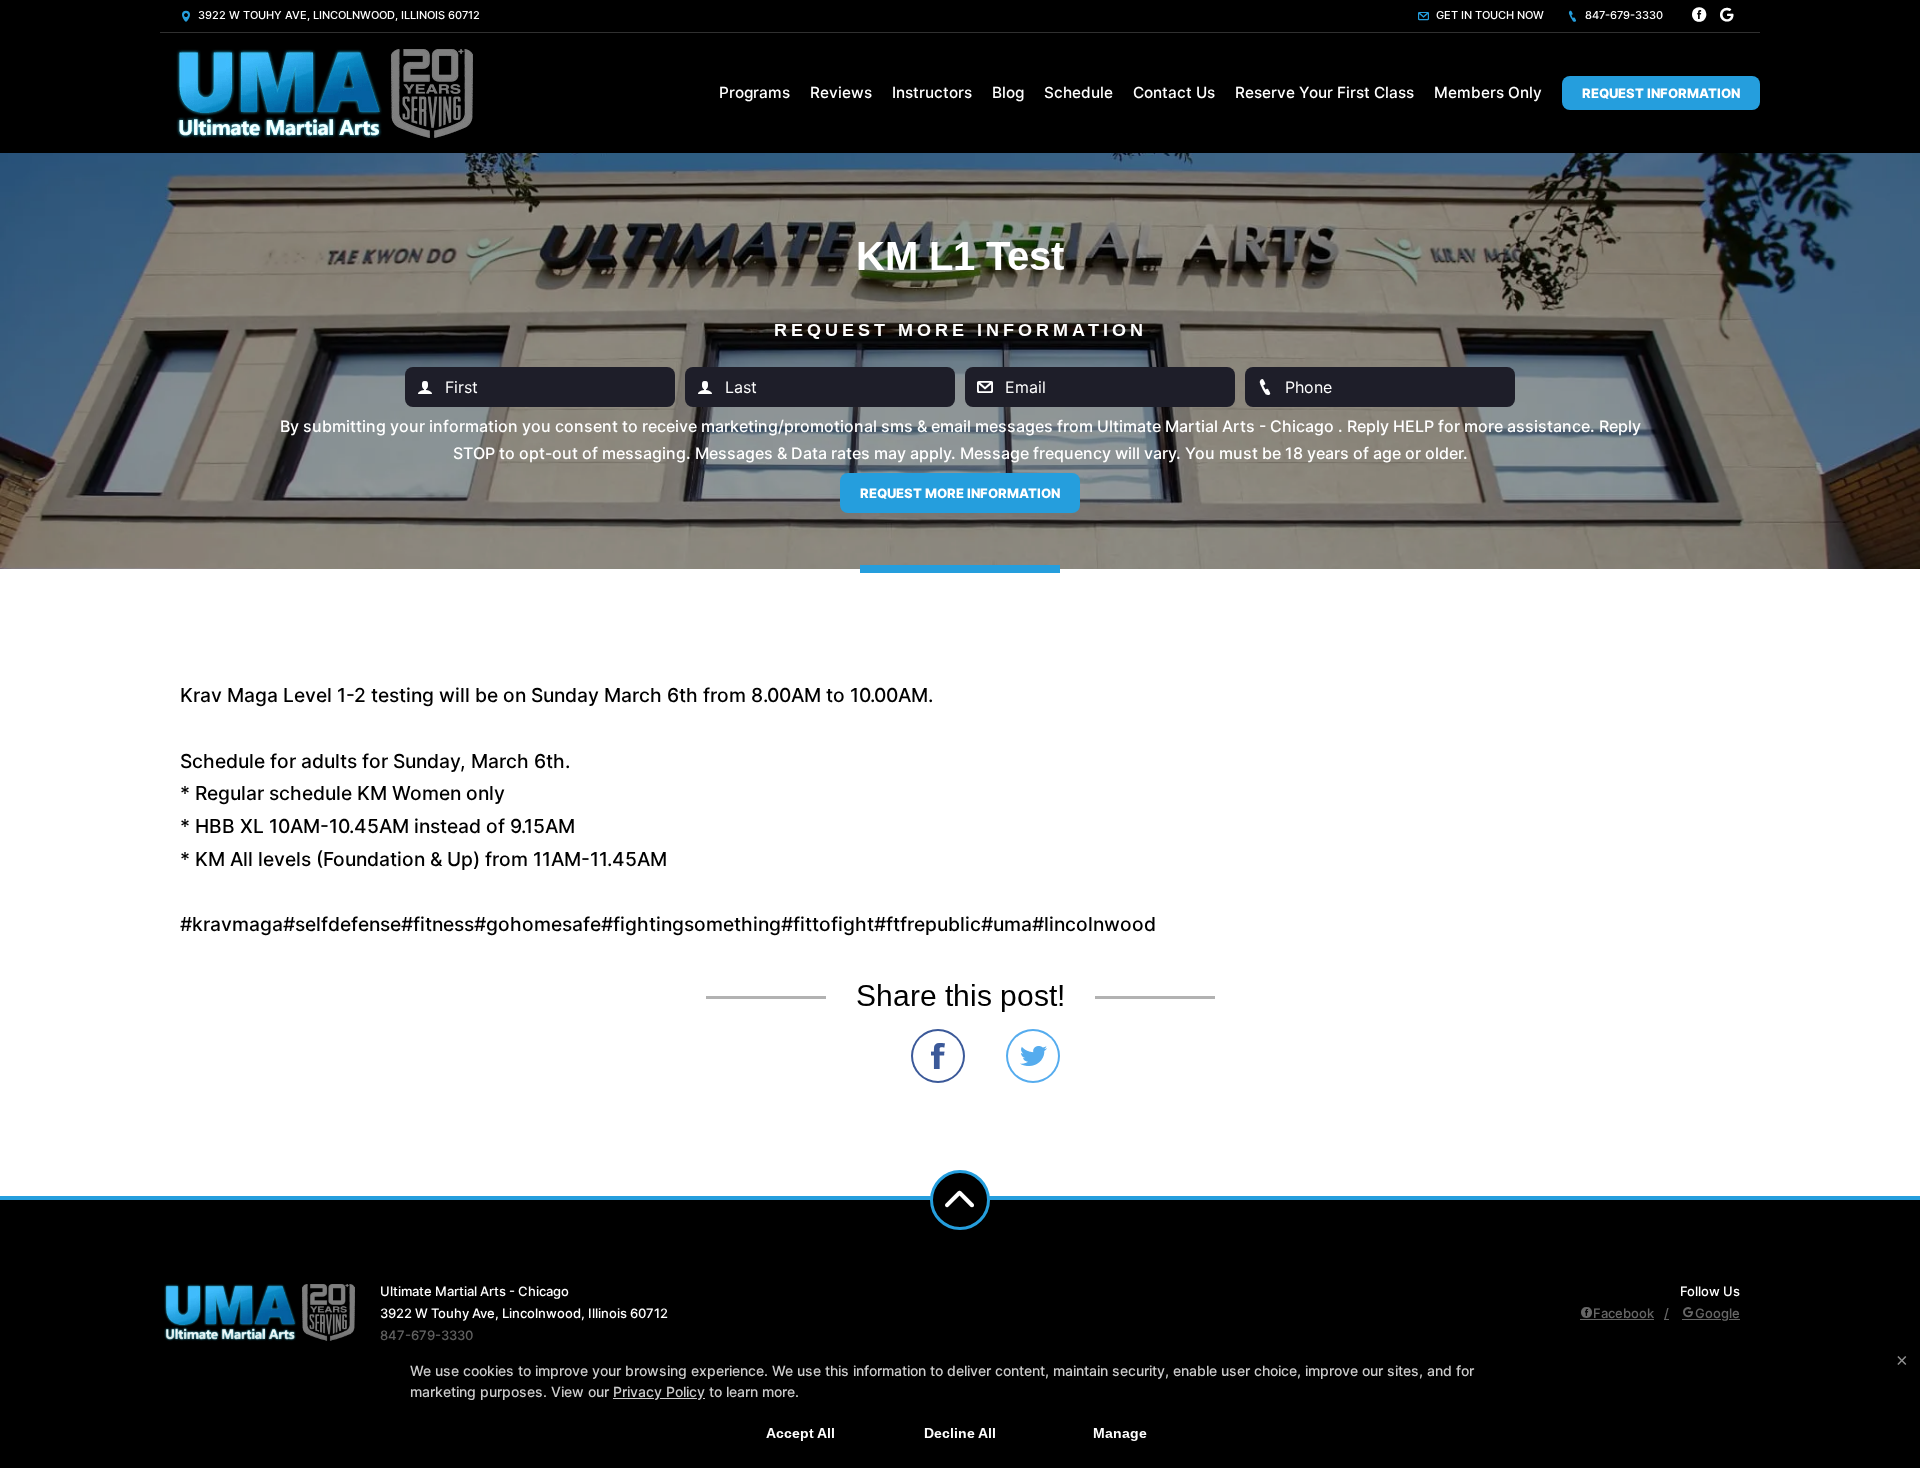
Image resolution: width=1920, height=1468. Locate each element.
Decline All (960, 1433)
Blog (1008, 92)
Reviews (841, 92)
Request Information (1661, 93)
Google (1717, 1313)
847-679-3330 (1622, 15)
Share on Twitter (1033, 1056)
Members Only (1488, 92)
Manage (1120, 1433)
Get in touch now (1488, 15)
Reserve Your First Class (1324, 92)
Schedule (1078, 92)
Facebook (1623, 1313)
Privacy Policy (659, 1391)
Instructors (932, 92)
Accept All (800, 1433)
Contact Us (1174, 92)
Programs (754, 92)
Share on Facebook (938, 1056)
